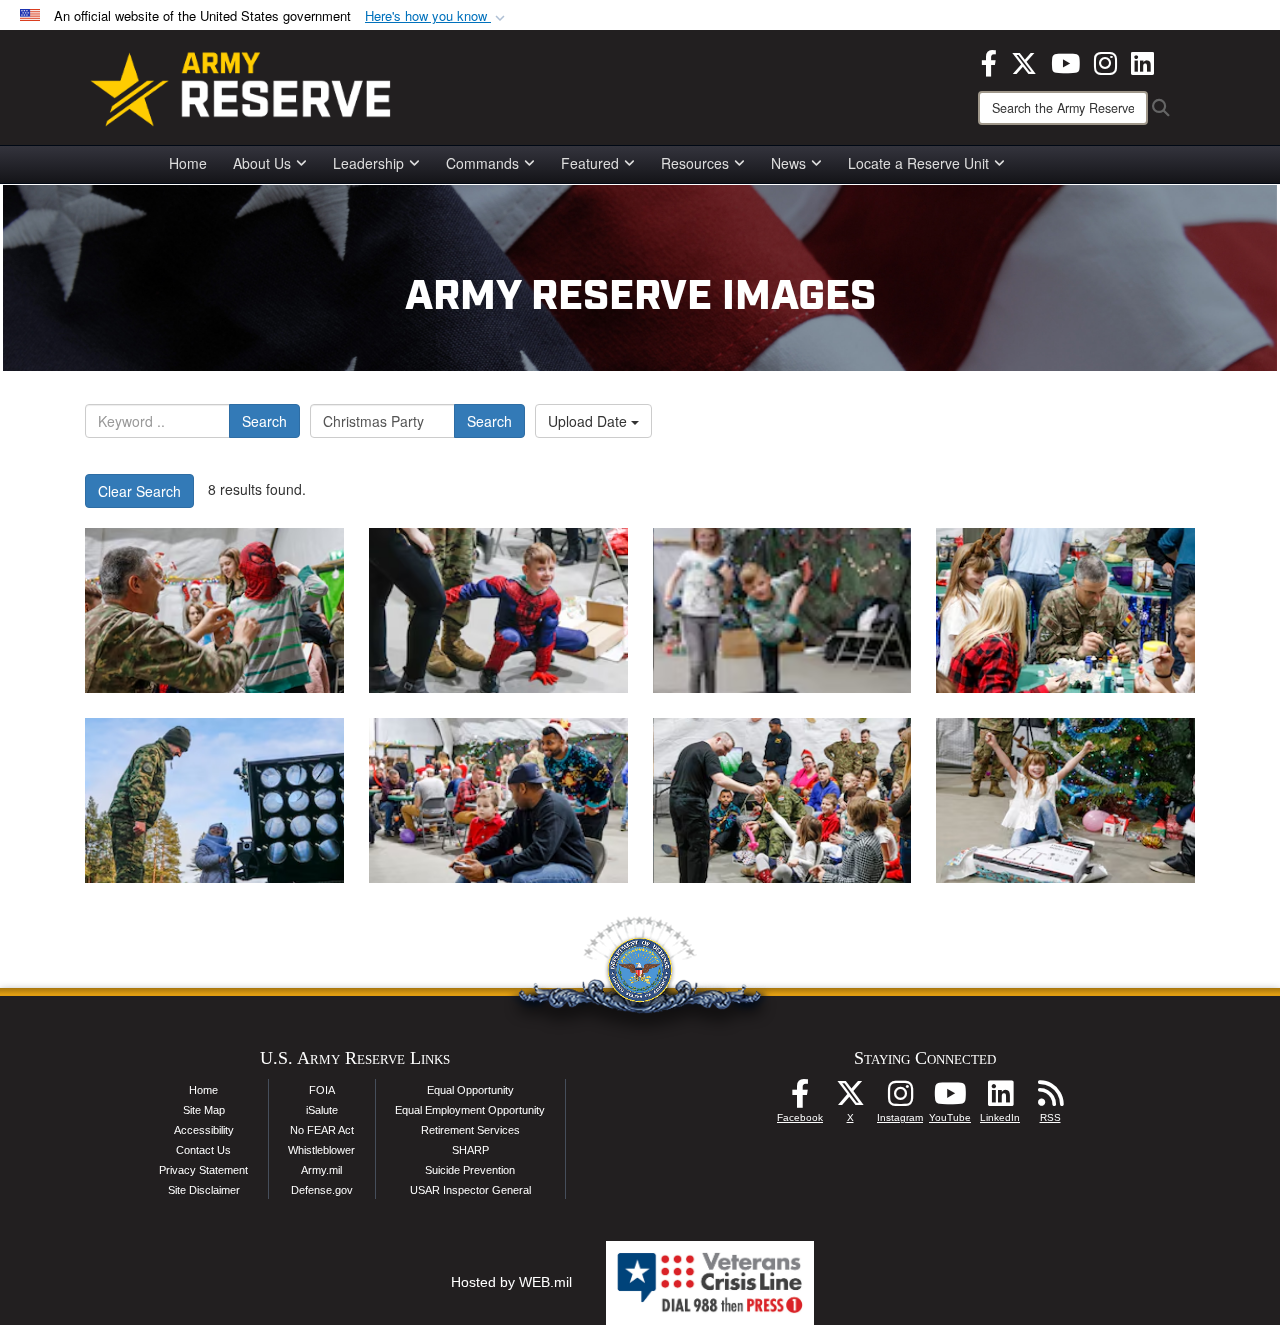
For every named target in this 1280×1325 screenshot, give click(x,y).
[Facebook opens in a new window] (989, 61)
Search (264, 421)
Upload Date (589, 421)
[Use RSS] (1050, 1099)
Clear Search (139, 491)
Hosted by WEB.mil (511, 1282)
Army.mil (321, 1170)
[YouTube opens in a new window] (1065, 61)
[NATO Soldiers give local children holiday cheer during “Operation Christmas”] (214, 610)
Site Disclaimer (204, 1190)
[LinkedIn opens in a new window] (1142, 61)
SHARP (470, 1150)
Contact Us (203, 1150)
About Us (262, 163)
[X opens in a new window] (1024, 61)
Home (188, 163)
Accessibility (204, 1130)
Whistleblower (321, 1150)
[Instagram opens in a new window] (1105, 61)
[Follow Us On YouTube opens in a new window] (950, 1099)
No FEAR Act (322, 1130)
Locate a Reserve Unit (918, 163)
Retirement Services (470, 1130)
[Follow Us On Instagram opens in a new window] (900, 1099)
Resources (695, 163)
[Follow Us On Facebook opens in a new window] (800, 1099)
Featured (590, 163)
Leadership (368, 163)
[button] (437, 16)
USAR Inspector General (470, 1190)
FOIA (322, 1090)
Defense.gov (322, 1190)
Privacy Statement (203, 1170)
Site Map (204, 1110)
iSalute (322, 1110)
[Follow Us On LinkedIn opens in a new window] (1000, 1099)
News (788, 163)
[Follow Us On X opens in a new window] (850, 1099)
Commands (482, 163)
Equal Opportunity (470, 1090)
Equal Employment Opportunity (470, 1110)
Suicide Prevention (470, 1170)
